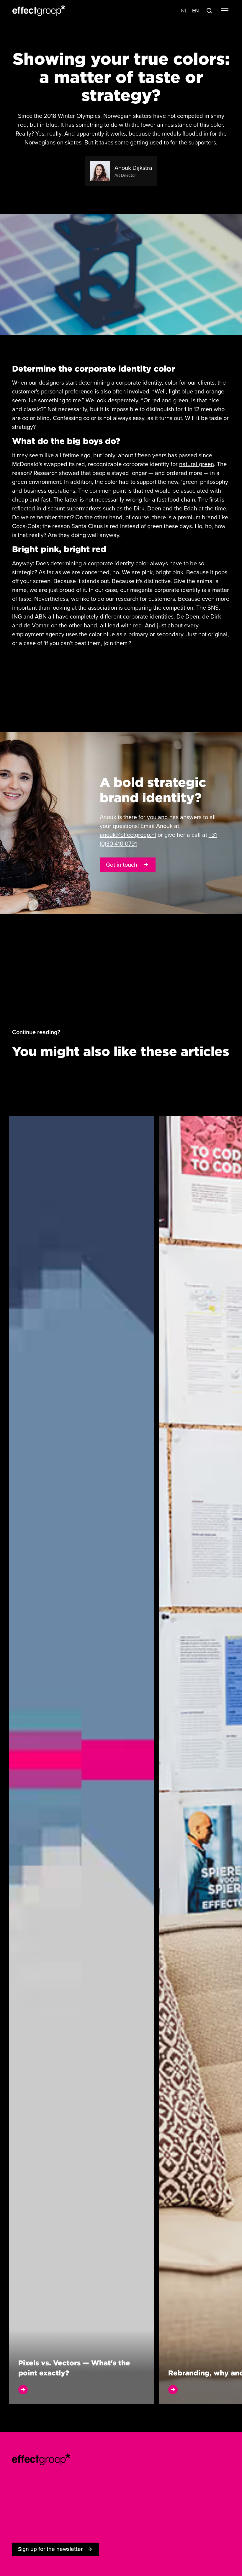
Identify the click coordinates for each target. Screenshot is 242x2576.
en (196, 11)
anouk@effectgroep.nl (128, 835)
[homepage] (41, 2459)
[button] (224, 11)
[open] (81, 1760)
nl (184, 11)
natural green (197, 464)
